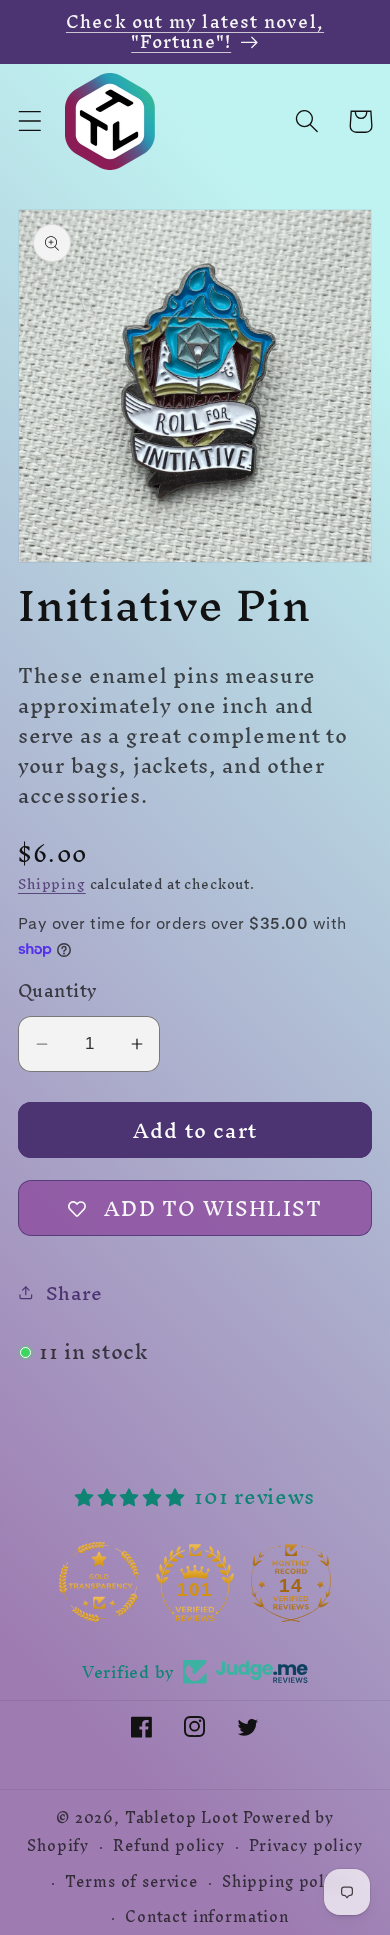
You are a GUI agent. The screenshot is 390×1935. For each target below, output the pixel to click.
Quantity (58, 991)
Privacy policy (306, 1846)
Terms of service (131, 1882)
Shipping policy (285, 1882)
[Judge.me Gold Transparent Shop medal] (195, 1582)
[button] (30, 121)
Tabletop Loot (182, 1818)
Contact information (207, 1917)
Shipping (52, 884)
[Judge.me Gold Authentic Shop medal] (99, 1582)
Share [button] (74, 1293)
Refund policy (169, 1846)
